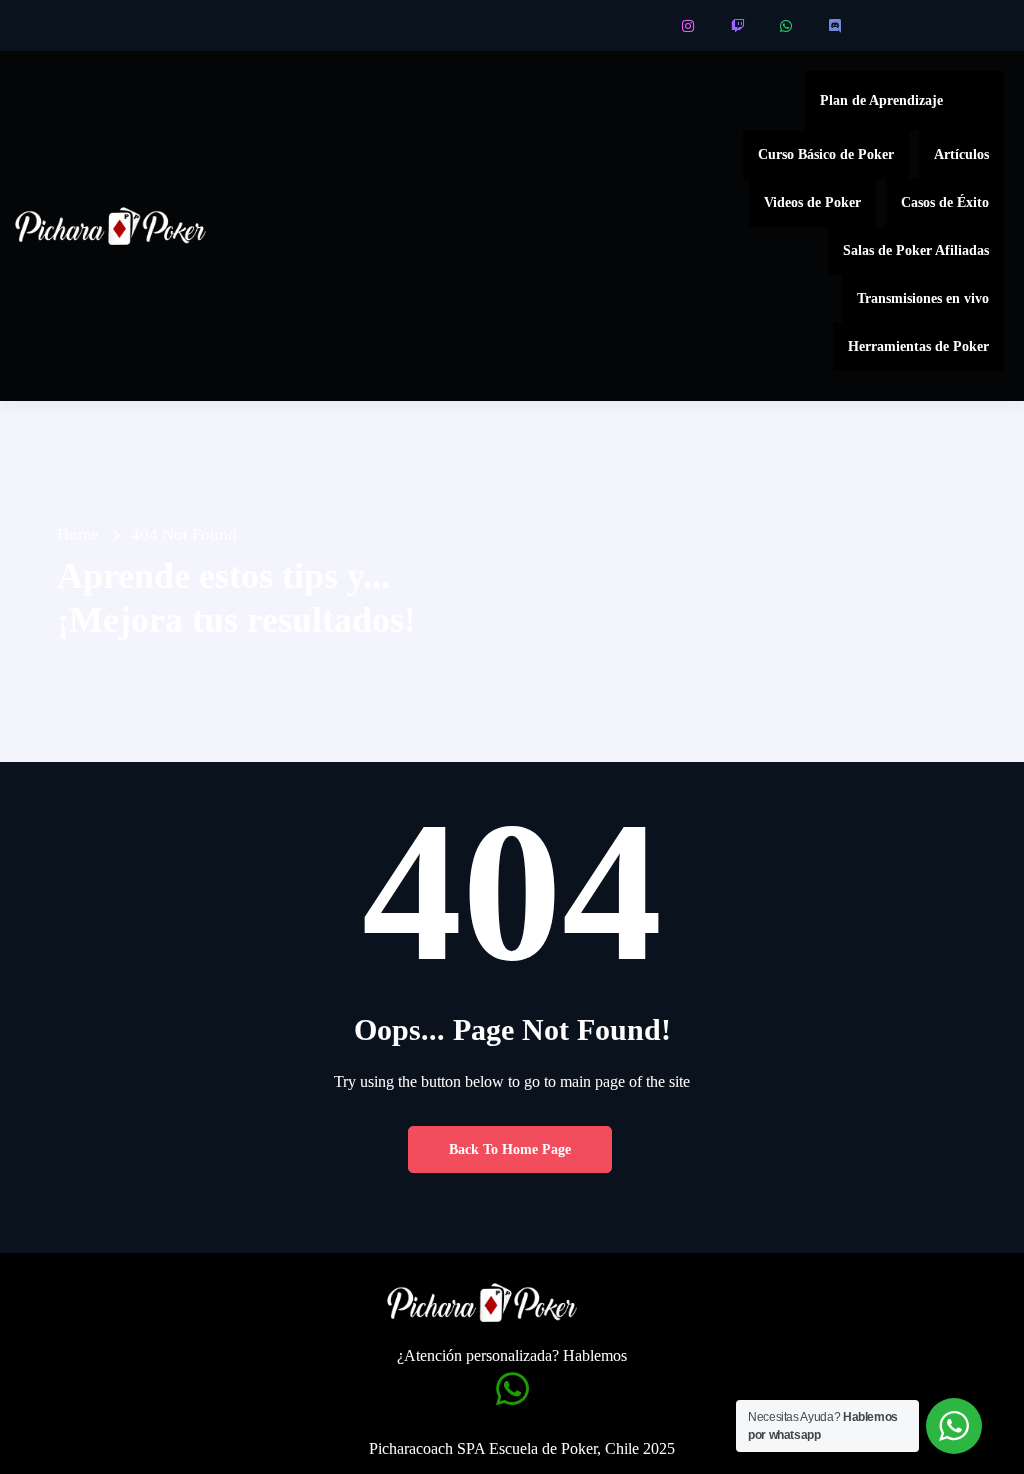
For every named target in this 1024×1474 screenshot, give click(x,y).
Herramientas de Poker (918, 346)
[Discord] (836, 26)
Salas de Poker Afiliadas (916, 250)
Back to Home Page (510, 1149)
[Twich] (738, 26)
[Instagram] (689, 26)
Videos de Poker (812, 202)
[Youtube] (640, 26)
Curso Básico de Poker (826, 154)
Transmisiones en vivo (923, 298)
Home (78, 534)
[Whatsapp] (787, 26)
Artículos (961, 154)
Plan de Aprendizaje (881, 100)
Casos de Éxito (945, 202)
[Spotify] (885, 26)
